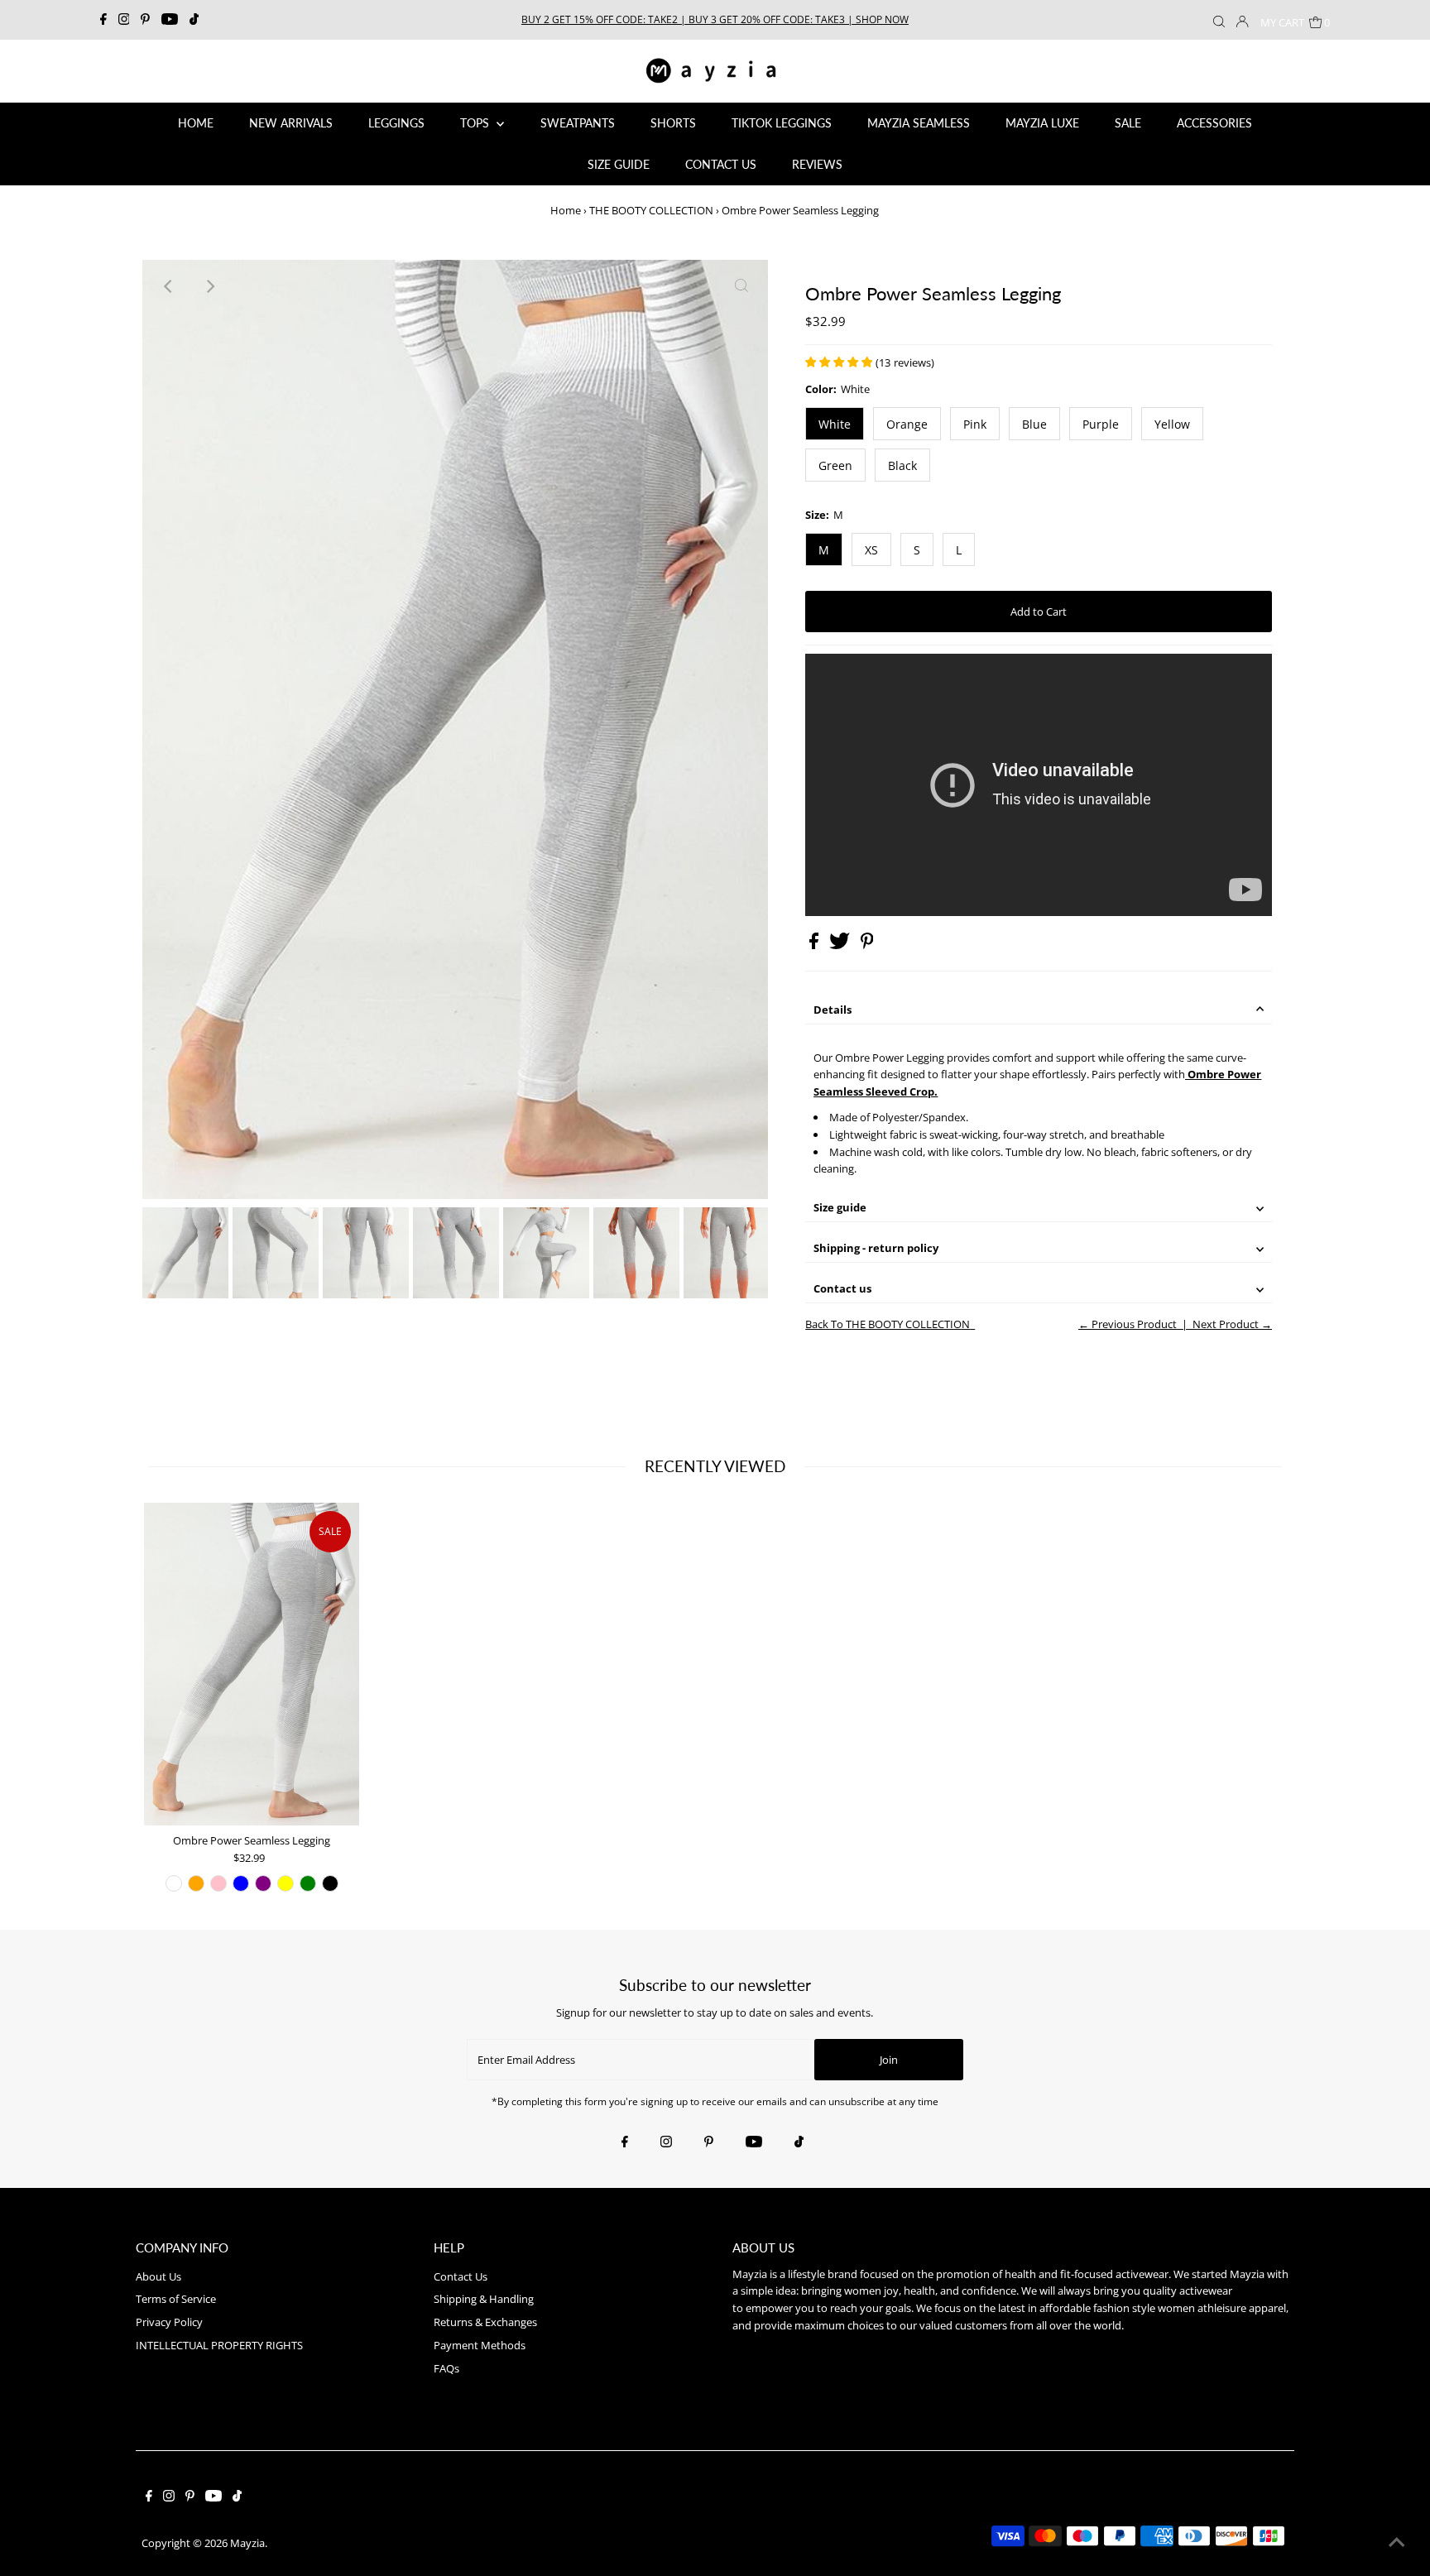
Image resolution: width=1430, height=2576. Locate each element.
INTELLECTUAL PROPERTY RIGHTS (219, 2345)
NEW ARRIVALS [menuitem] (291, 123)
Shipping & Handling (484, 2299)
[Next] (209, 286)
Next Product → (1232, 1324)
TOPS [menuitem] (476, 123)
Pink (975, 424)
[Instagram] (124, 20)
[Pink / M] (218, 1883)
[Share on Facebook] (815, 945)
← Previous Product (1128, 1324)
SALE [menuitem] (1128, 123)
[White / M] (174, 1883)
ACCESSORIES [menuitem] (1214, 123)
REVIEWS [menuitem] (817, 164)
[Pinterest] (145, 20)
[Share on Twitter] (841, 945)
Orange (907, 424)
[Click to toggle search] (1219, 20)
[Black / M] (330, 1883)
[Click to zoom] (741, 286)
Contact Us (461, 2276)
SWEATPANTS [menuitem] (578, 123)
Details (833, 1010)
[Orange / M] (196, 1883)
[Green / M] (308, 1883)
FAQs (446, 2368)
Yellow (1172, 424)
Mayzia (247, 2543)
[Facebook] (103, 20)
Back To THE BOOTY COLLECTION (888, 1324)
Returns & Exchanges (485, 2322)
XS (871, 550)
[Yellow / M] (286, 1883)
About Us (158, 2276)
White (835, 424)
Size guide (840, 1207)
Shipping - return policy (876, 1248)
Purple (1101, 424)
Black (902, 465)
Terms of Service (176, 2299)
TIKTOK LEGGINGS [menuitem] (782, 123)
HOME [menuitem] (196, 123)
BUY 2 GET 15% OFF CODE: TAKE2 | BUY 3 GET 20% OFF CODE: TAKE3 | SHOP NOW (715, 19)
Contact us (842, 1288)
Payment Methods (480, 2345)
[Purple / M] (263, 1883)
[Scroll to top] (1397, 2543)
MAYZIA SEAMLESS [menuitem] (919, 123)
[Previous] (169, 286)
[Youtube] (170, 20)
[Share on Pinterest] (867, 945)
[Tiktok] (194, 20)
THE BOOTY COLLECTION (651, 210)
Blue (1034, 424)
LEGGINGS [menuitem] (396, 123)
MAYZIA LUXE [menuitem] (1042, 123)
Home (566, 210)
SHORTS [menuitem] (673, 123)
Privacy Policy (169, 2322)
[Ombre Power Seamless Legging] (252, 1664)
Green (835, 465)
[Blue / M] (241, 1883)
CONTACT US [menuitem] (721, 164)
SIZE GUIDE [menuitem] (619, 164)
